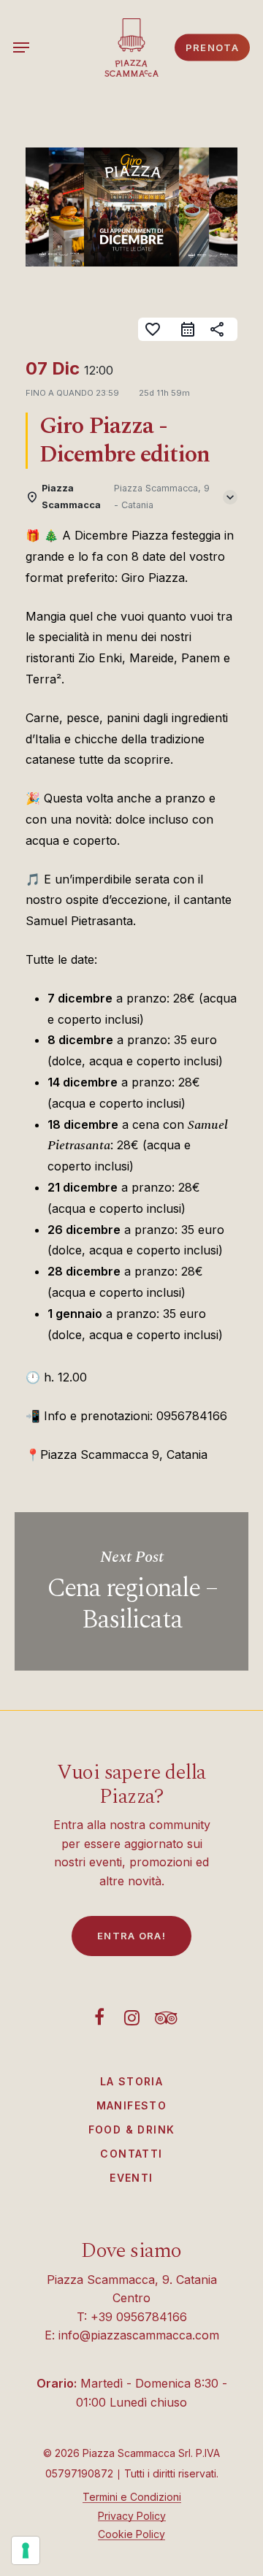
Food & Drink (132, 2130)
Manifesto (132, 2105)
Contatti (131, 2154)
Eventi (131, 2178)
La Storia (132, 2081)
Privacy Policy (132, 2516)
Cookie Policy (131, 2534)
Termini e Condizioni (132, 2497)
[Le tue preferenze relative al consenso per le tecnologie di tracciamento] (26, 2550)
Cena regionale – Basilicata (131, 1592)
